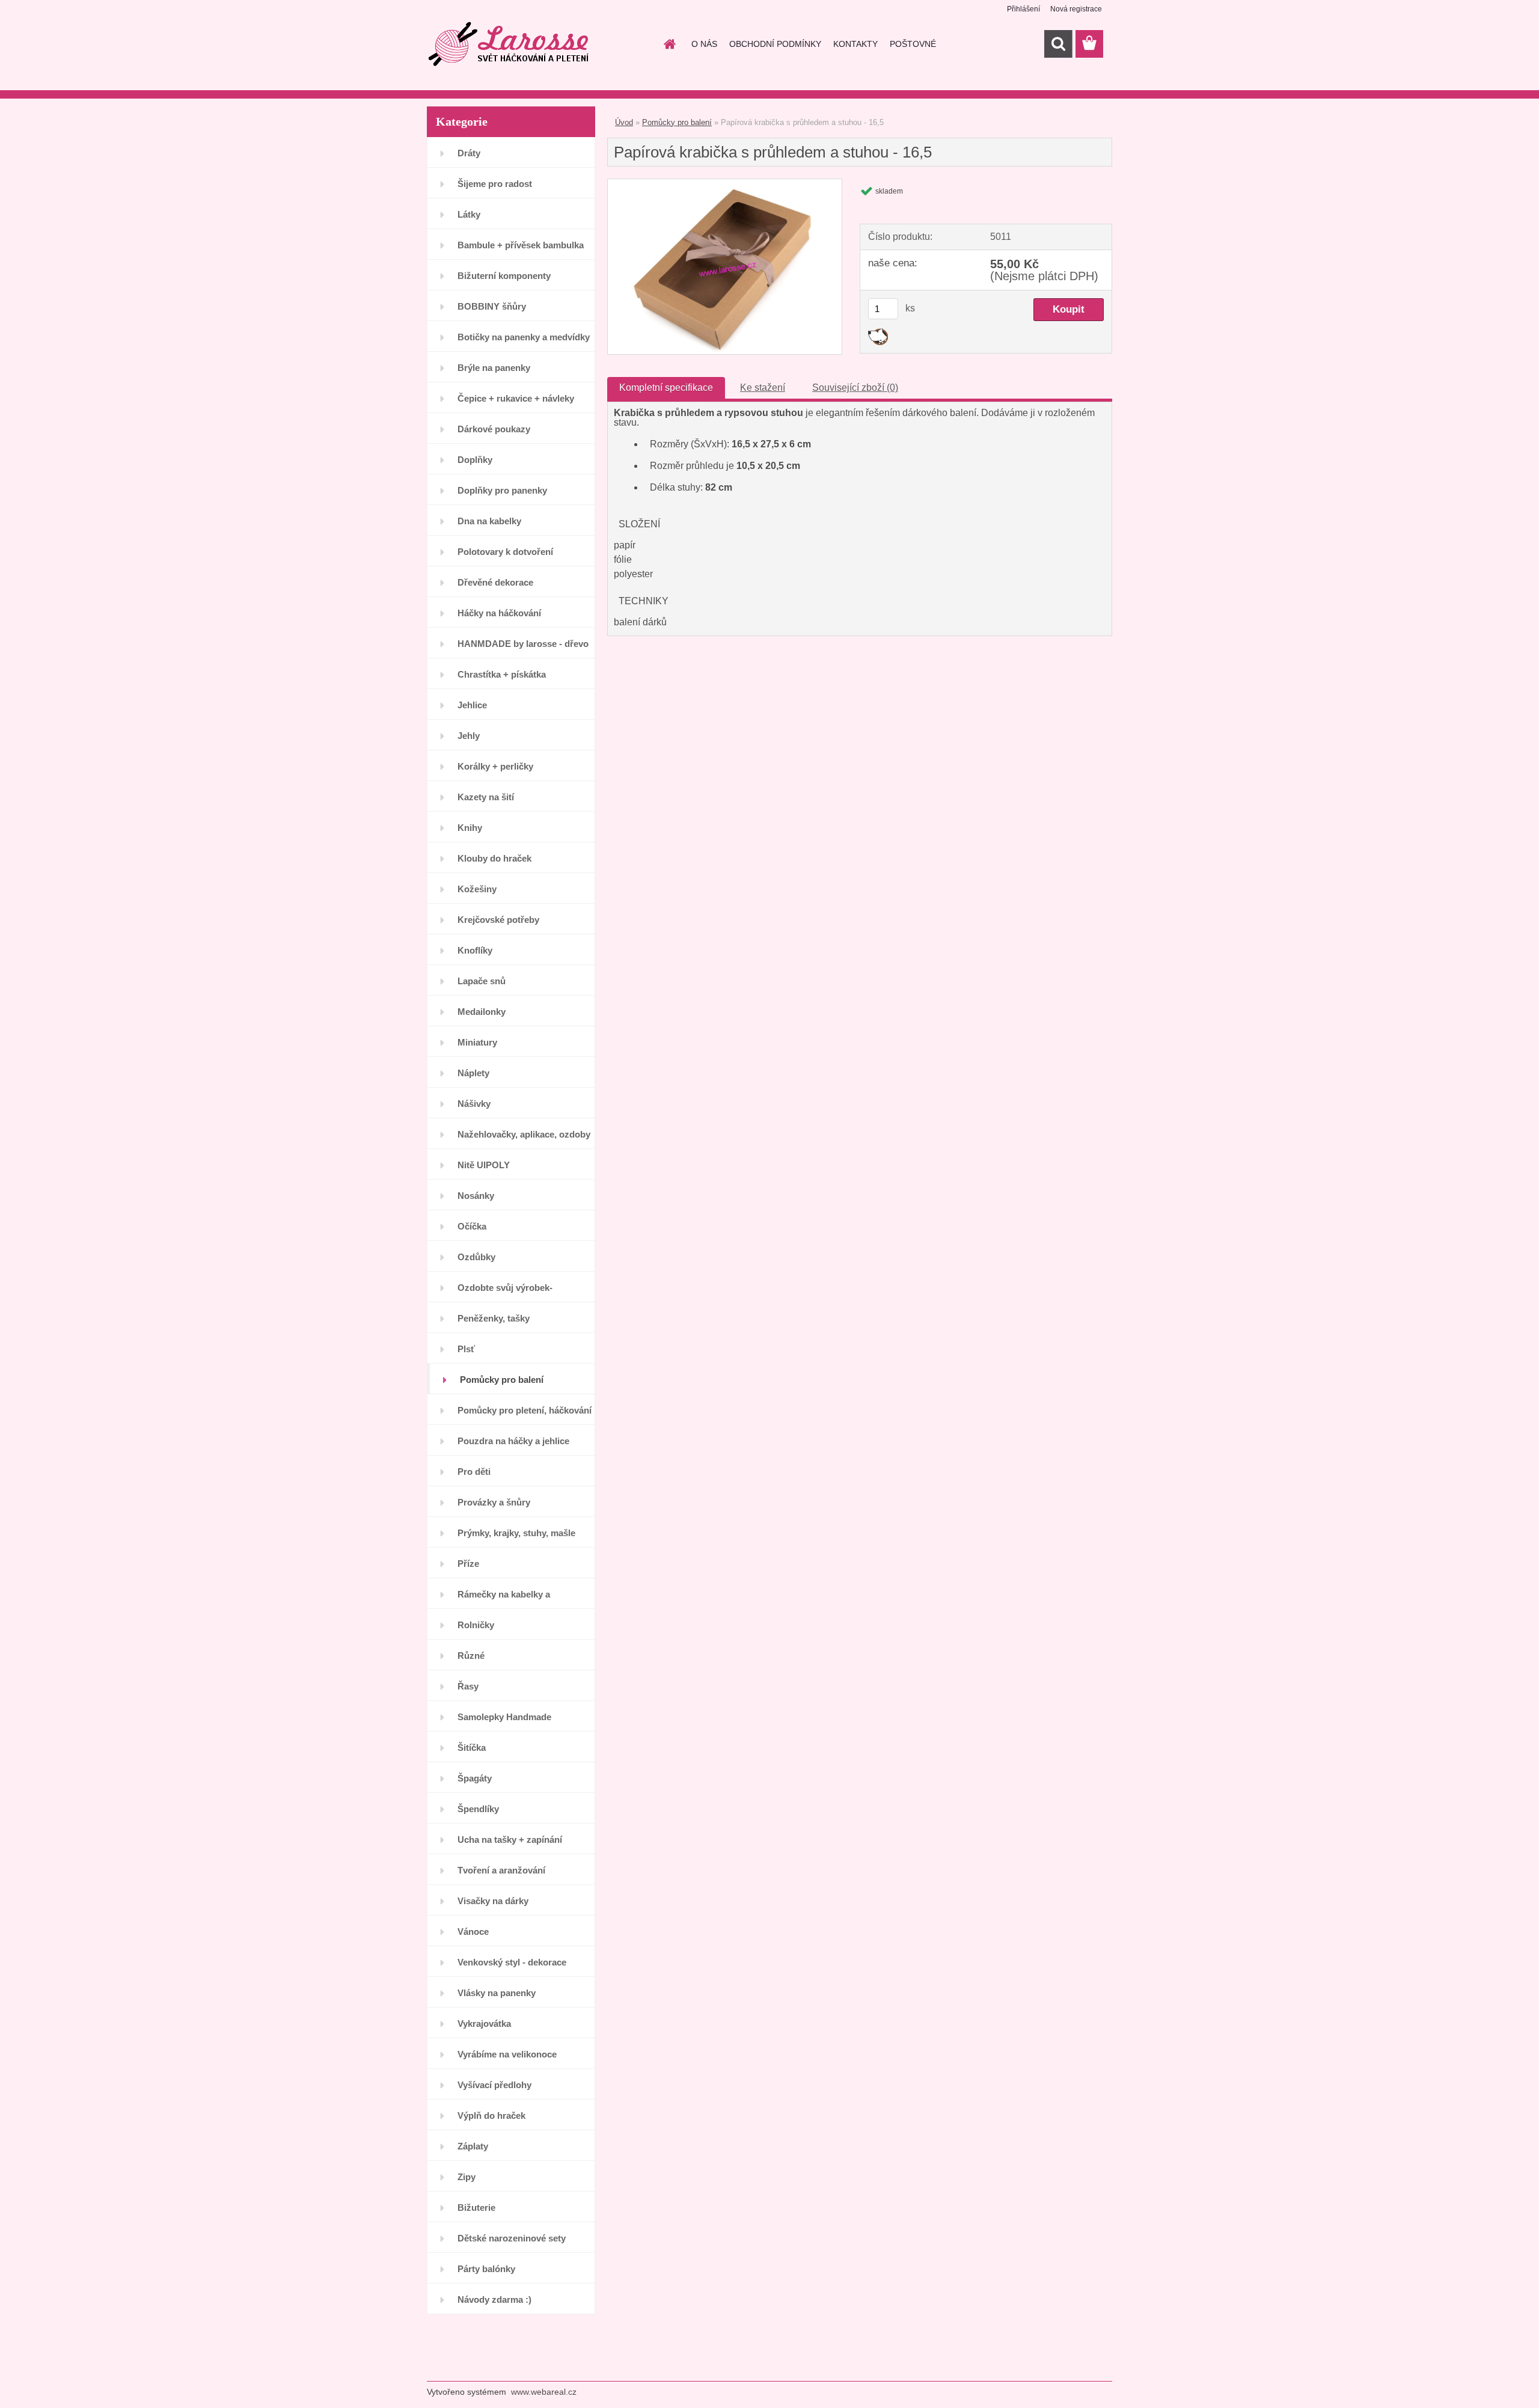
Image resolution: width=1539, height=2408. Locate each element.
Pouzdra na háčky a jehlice (513, 1441)
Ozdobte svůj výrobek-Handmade (505, 1292)
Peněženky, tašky (494, 1318)
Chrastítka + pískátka (502, 674)
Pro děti (474, 1472)
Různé (471, 1656)
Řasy (468, 1686)
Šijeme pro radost (495, 184)
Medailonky (482, 1012)
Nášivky (474, 1104)
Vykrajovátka (484, 2024)
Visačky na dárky (493, 1901)
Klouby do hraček (494, 858)
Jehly (469, 736)
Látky (469, 214)
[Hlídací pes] (878, 333)
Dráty (469, 153)
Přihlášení (1023, 9)
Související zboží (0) (855, 388)
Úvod (624, 122)
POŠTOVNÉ (913, 44)
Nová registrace (1076, 9)
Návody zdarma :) (494, 2299)
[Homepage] (669, 44)
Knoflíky (475, 950)
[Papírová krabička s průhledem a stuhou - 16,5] (725, 184)
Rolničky (476, 1625)
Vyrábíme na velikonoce (507, 2054)
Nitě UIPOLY (484, 1165)
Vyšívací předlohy (494, 2085)
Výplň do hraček (491, 2115)
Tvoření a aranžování (501, 1870)
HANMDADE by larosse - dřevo (523, 644)
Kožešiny (477, 889)
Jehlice (472, 705)
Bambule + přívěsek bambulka (521, 245)
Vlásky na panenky (497, 1993)
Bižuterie (476, 2207)
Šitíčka (472, 1748)
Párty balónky (486, 2269)
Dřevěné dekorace (495, 582)
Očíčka (472, 1226)
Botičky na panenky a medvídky (524, 337)
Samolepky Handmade (504, 1717)
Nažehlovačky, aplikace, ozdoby (524, 1134)
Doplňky (475, 460)
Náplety (473, 1073)
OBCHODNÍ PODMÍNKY (775, 44)
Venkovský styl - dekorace (512, 1962)
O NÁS (704, 44)
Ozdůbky (476, 1257)
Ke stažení (763, 388)
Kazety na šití (486, 797)
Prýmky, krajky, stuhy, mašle (516, 1533)
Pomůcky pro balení (502, 1380)
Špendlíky (478, 1809)
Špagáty (475, 1778)
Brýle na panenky (494, 368)
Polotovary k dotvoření (505, 552)
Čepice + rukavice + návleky (516, 398)
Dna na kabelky (489, 521)
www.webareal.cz (544, 2392)
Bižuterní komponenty (504, 276)
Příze (468, 1564)
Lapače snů (482, 981)
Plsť (466, 1349)
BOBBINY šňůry (492, 306)
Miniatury (477, 1042)
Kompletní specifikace (666, 388)
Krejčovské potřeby (498, 920)
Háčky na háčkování (499, 613)
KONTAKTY (855, 44)
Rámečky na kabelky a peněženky (504, 1599)
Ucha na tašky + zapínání (510, 1840)
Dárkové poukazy (494, 429)
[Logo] (509, 44)
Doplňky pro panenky (502, 490)
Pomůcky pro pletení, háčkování (525, 1410)
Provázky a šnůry (494, 1502)
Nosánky (476, 1196)
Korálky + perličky (495, 766)
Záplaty (473, 2146)
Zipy (467, 2177)
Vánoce (473, 1932)
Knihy (470, 828)
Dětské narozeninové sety (512, 2238)
